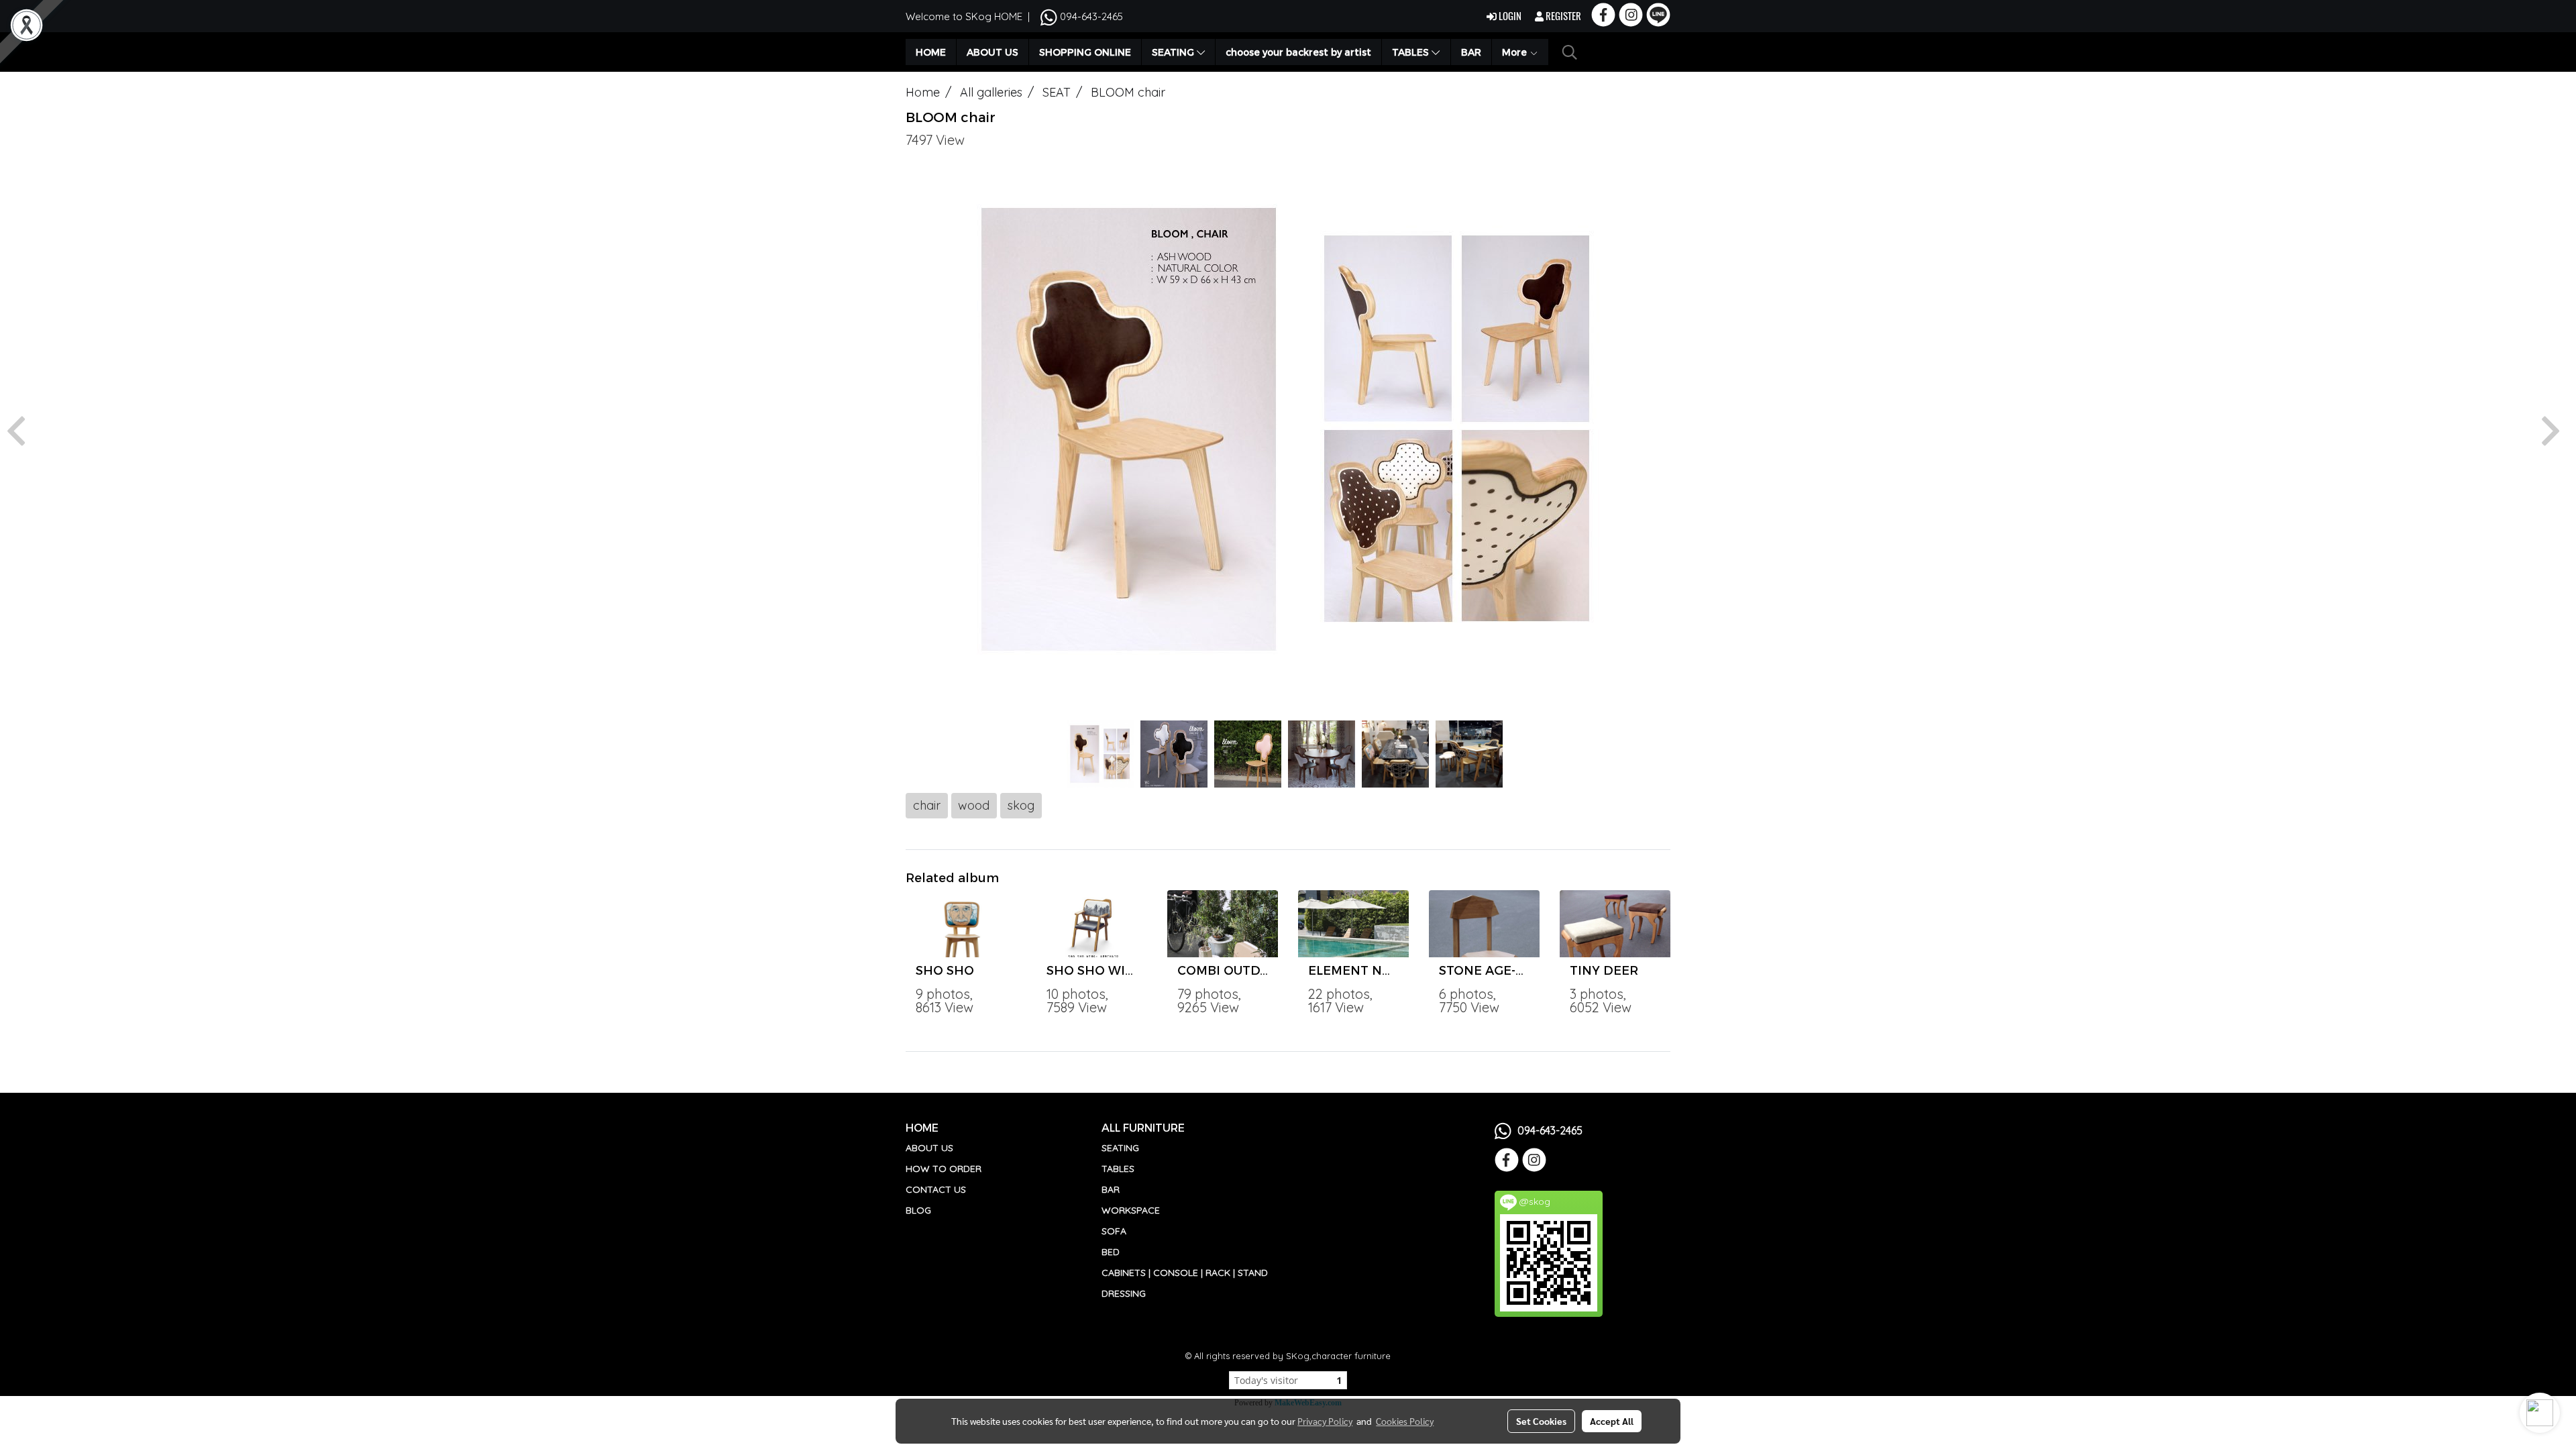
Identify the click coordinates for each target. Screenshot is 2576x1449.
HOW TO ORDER (944, 1169)
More (1516, 52)
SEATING (1174, 52)
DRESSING (1124, 1293)
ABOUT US (992, 52)
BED (1111, 1252)
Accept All (1612, 1421)
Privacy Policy (1325, 1421)
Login (1509, 16)
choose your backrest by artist (1298, 52)
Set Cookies (1541, 1421)
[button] (1570, 52)
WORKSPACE (1131, 1210)
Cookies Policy (1405, 1421)
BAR (1471, 52)
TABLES (1412, 52)
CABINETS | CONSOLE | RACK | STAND (1185, 1273)
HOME (931, 52)
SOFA (1114, 1231)
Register (1562, 16)
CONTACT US (936, 1189)
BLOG (918, 1210)
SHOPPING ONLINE (1085, 52)
